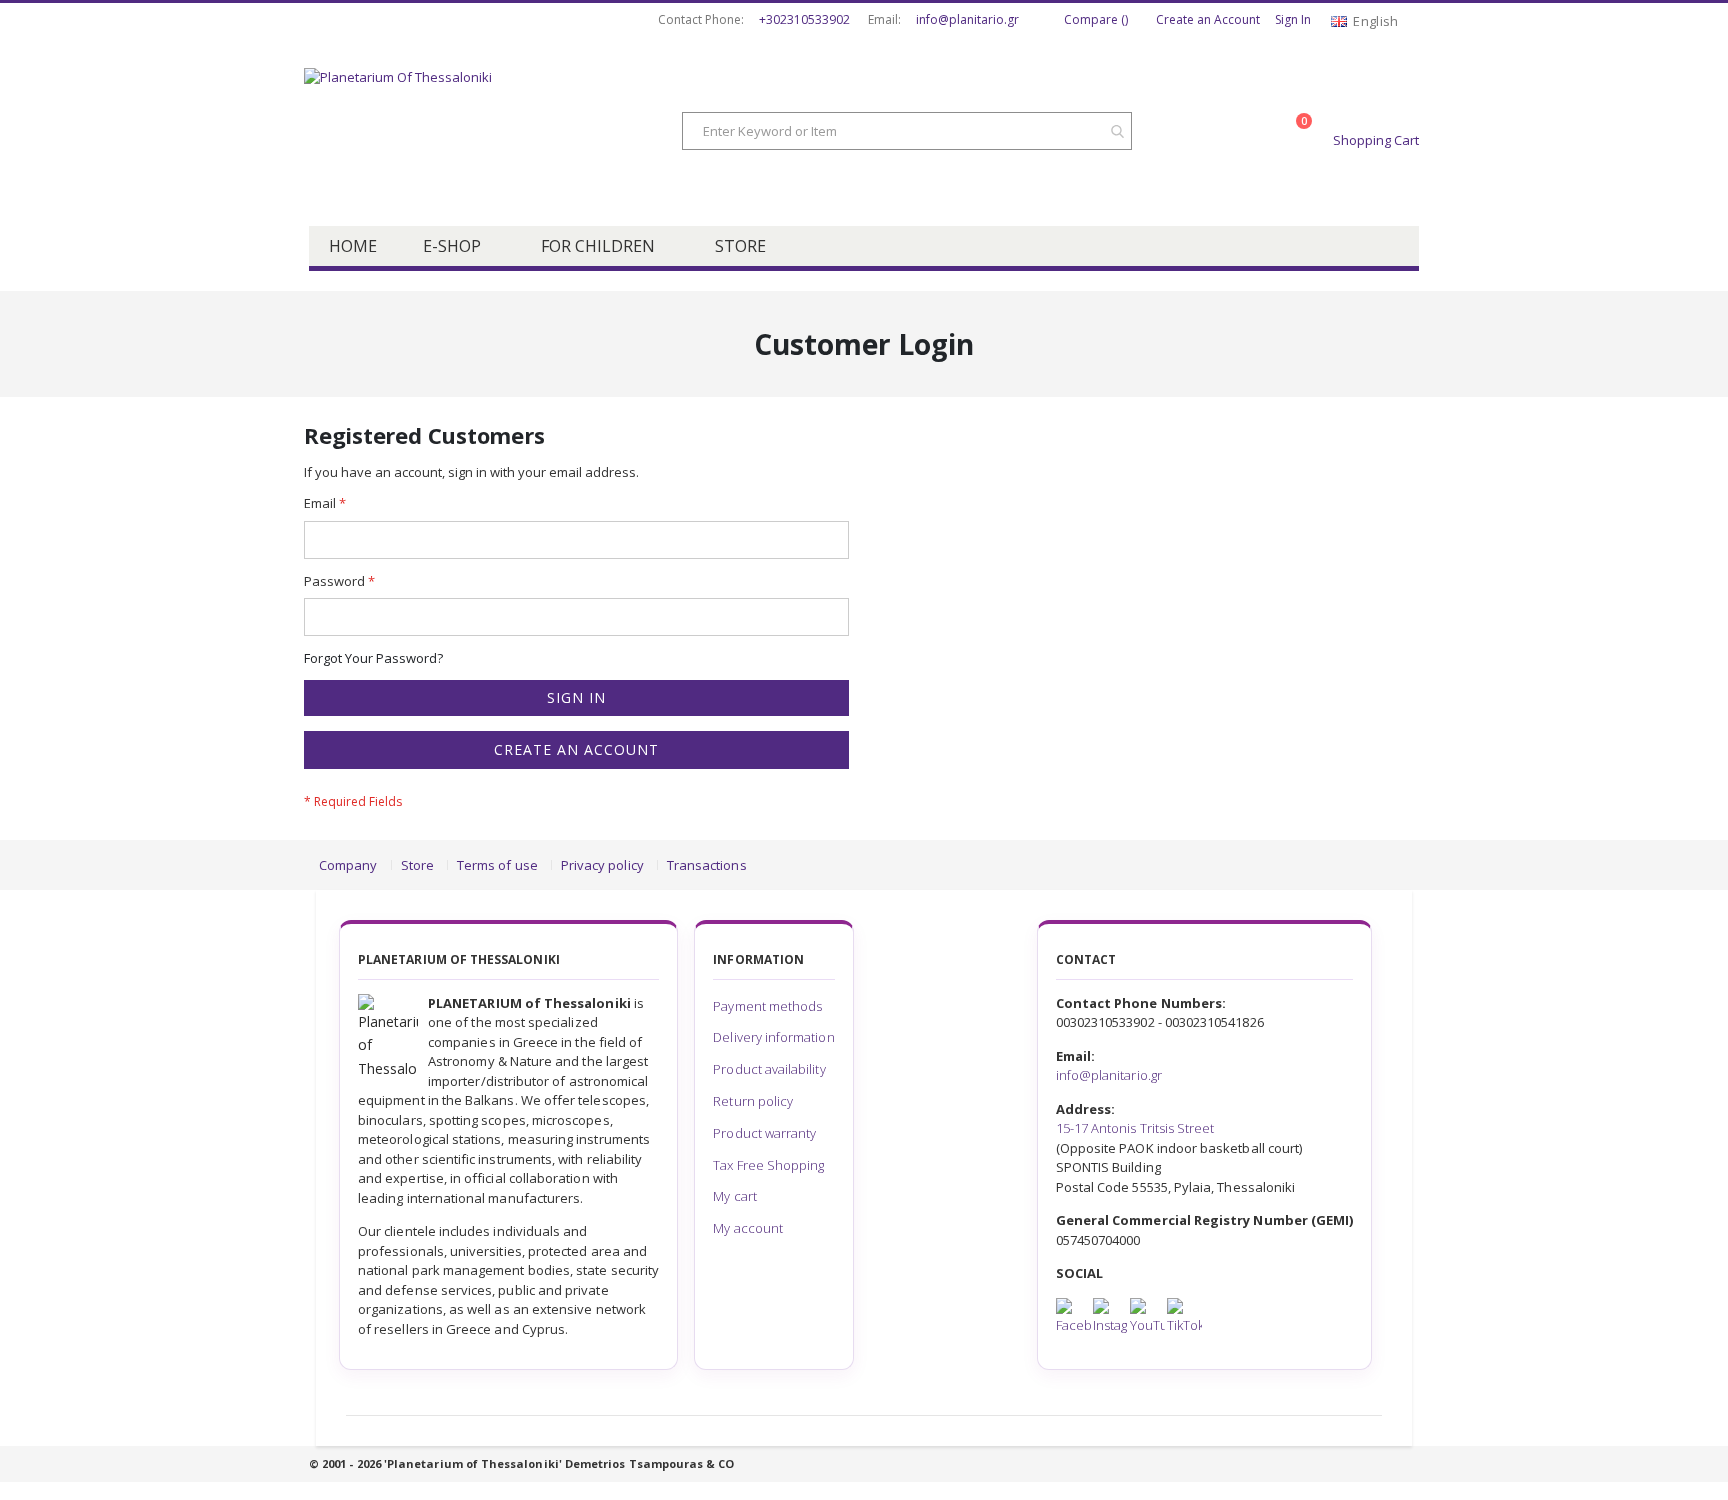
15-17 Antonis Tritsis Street (1135, 1128)
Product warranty (764, 1133)
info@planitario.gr (967, 20)
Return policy (753, 1101)
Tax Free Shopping (768, 1165)
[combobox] (907, 131)
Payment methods (767, 1006)
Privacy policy (602, 865)
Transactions (707, 865)
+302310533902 (804, 20)
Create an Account (1208, 20)
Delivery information (773, 1037)
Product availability (769, 1069)
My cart (734, 1196)
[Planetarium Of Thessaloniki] (464, 133)
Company (348, 865)
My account (748, 1228)
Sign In (1293, 20)
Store (417, 865)
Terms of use (497, 865)
